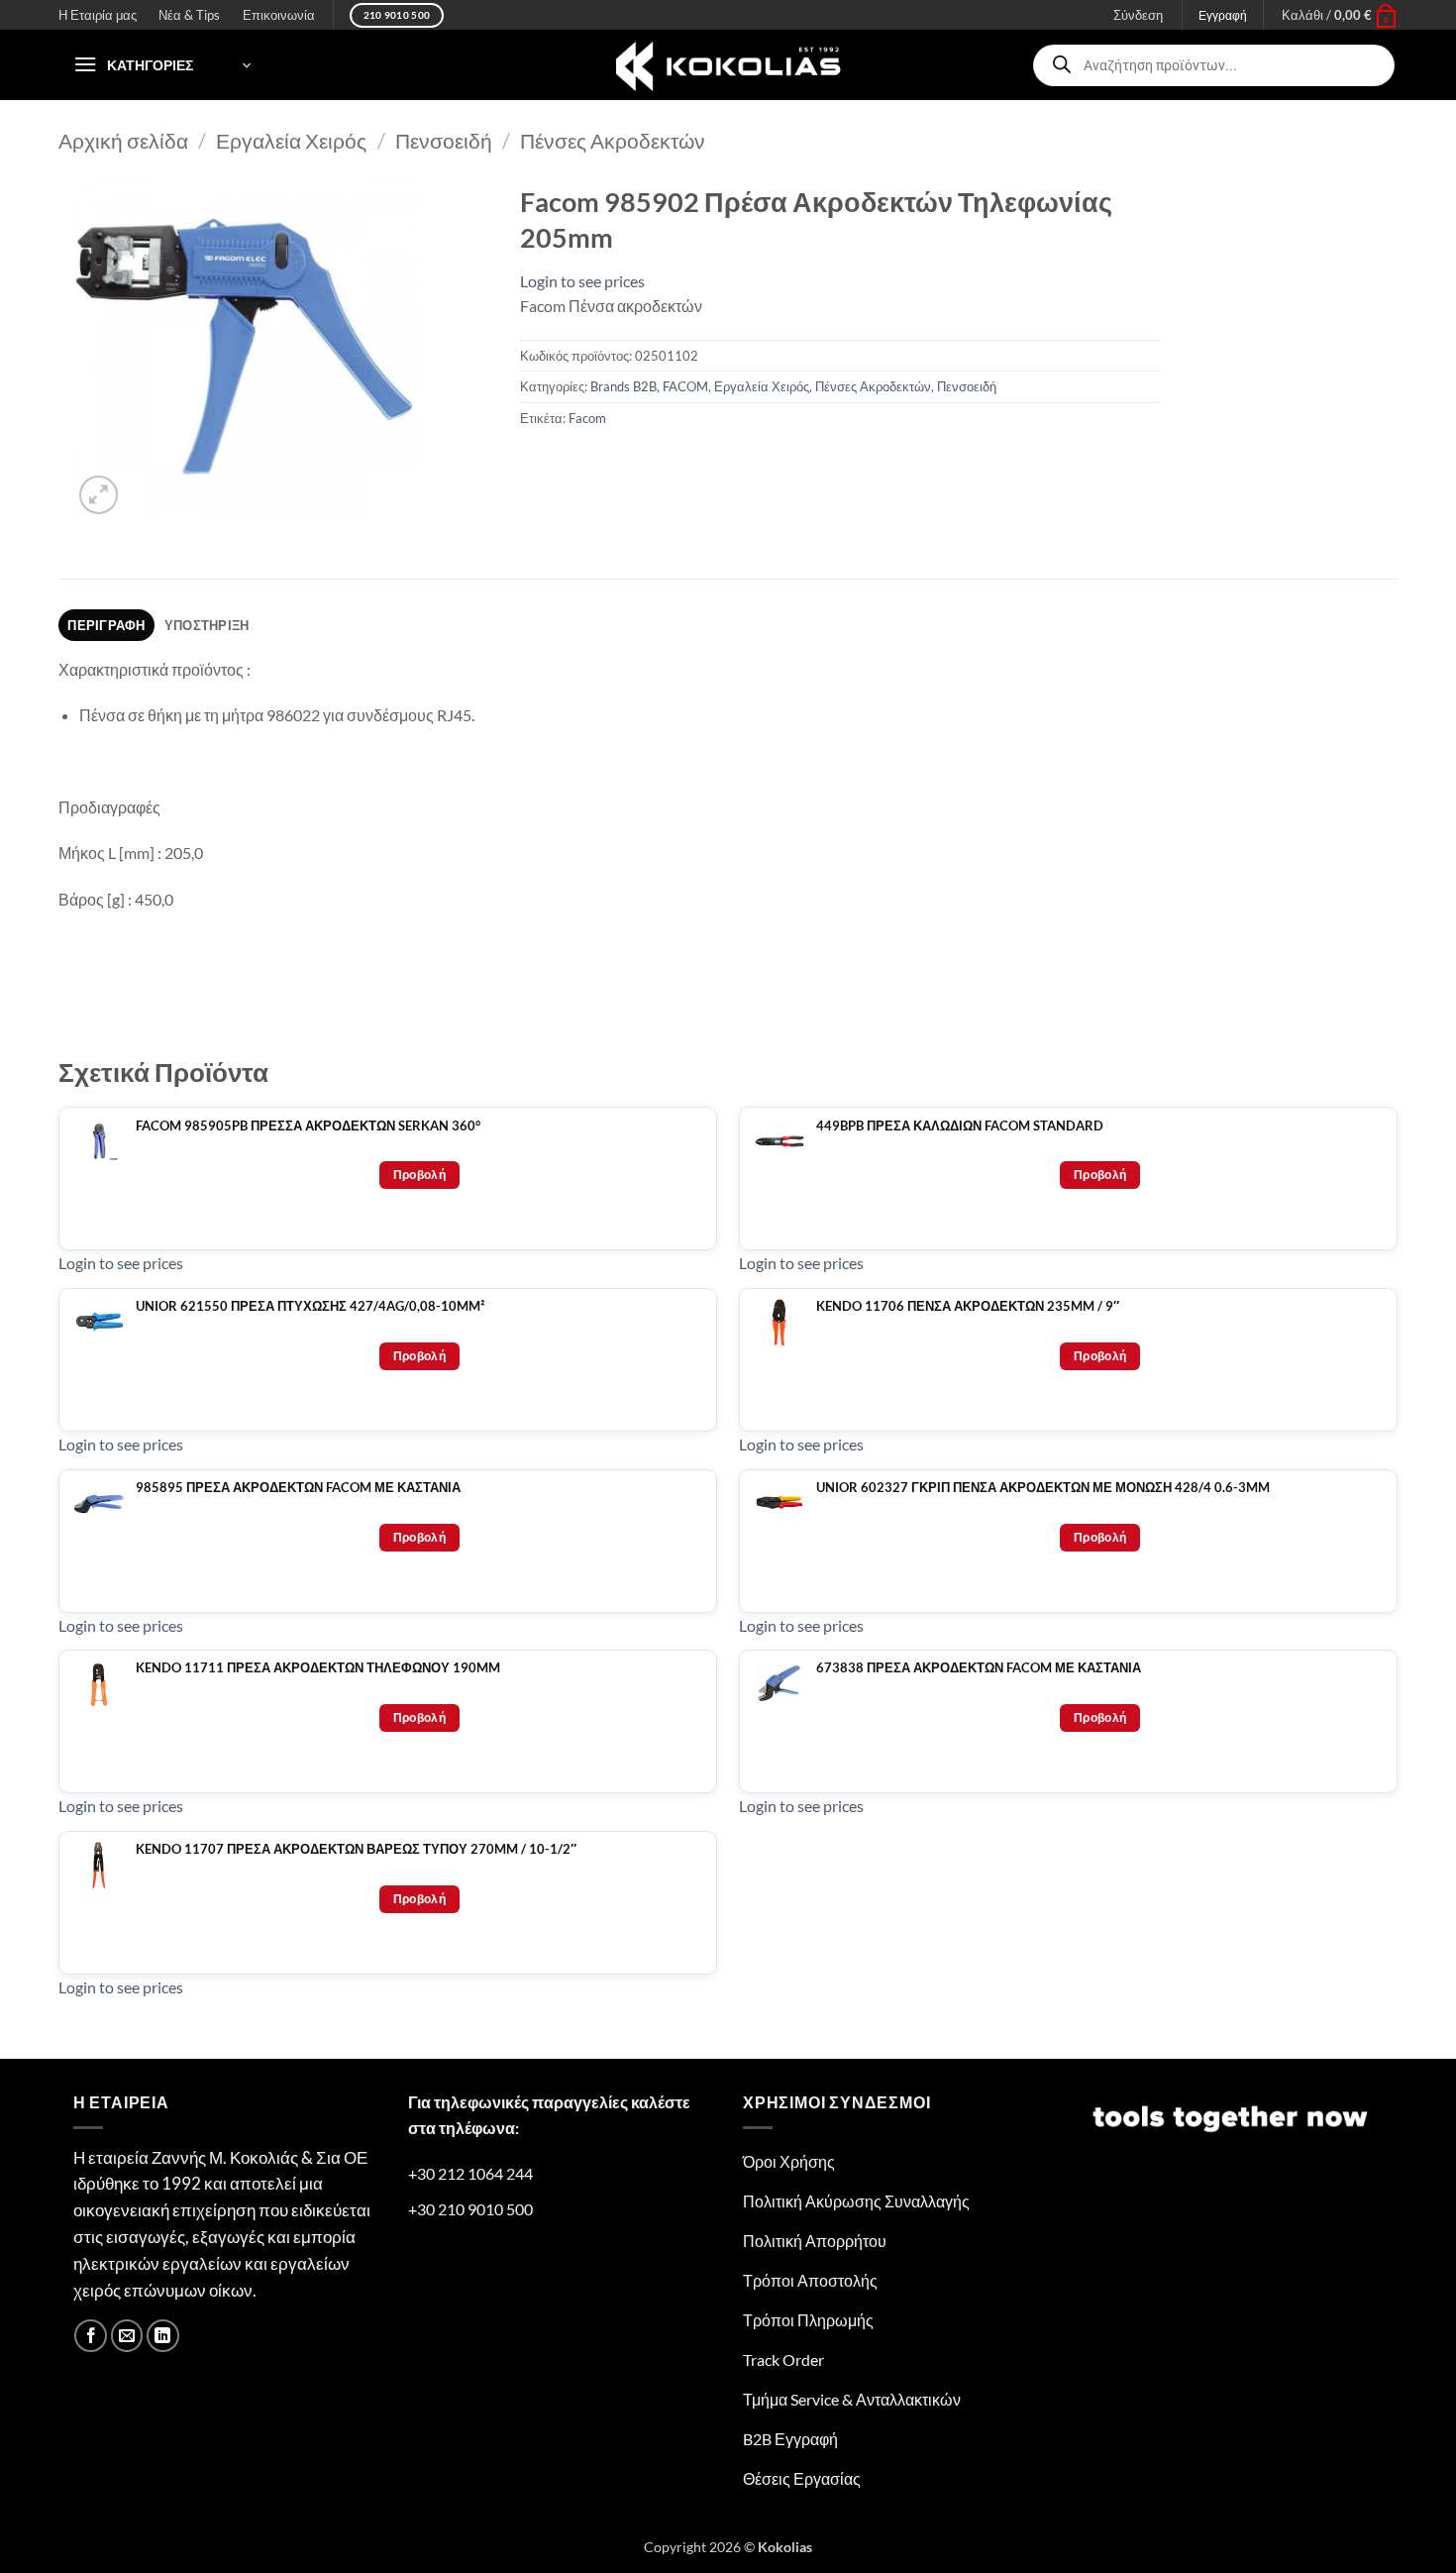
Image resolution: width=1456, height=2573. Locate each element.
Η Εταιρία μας (98, 15)
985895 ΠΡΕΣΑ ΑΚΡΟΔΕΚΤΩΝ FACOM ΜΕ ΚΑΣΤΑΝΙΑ (298, 1488)
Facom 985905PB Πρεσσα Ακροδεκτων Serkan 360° (308, 1126)
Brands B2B (624, 386)
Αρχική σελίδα (123, 140)
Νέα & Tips (189, 15)
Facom (587, 418)
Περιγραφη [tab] (106, 625)
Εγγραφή (1223, 15)
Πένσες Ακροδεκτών (613, 140)
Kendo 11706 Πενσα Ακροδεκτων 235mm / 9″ (968, 1306)
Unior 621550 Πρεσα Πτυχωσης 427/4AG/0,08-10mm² (310, 1306)
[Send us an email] (127, 2336)
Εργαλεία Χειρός (291, 140)
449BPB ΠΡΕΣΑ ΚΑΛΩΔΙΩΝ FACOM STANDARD (960, 1126)
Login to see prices (582, 281)
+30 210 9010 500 (470, 2209)
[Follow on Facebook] (91, 2336)
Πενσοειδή (444, 140)
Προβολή (420, 1175)
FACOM (685, 386)
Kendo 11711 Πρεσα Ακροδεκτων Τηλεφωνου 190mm (318, 1668)
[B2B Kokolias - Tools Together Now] (728, 65)
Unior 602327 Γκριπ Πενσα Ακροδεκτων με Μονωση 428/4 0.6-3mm (1043, 1488)
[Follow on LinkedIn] (163, 2336)
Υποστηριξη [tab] (207, 625)
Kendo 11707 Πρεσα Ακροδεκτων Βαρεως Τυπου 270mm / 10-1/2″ (356, 1849)
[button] (1340, 15)
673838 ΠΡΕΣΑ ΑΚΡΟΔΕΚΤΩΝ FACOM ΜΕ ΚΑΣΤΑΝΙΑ (979, 1668)
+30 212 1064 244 (470, 2173)
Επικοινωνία (279, 15)
